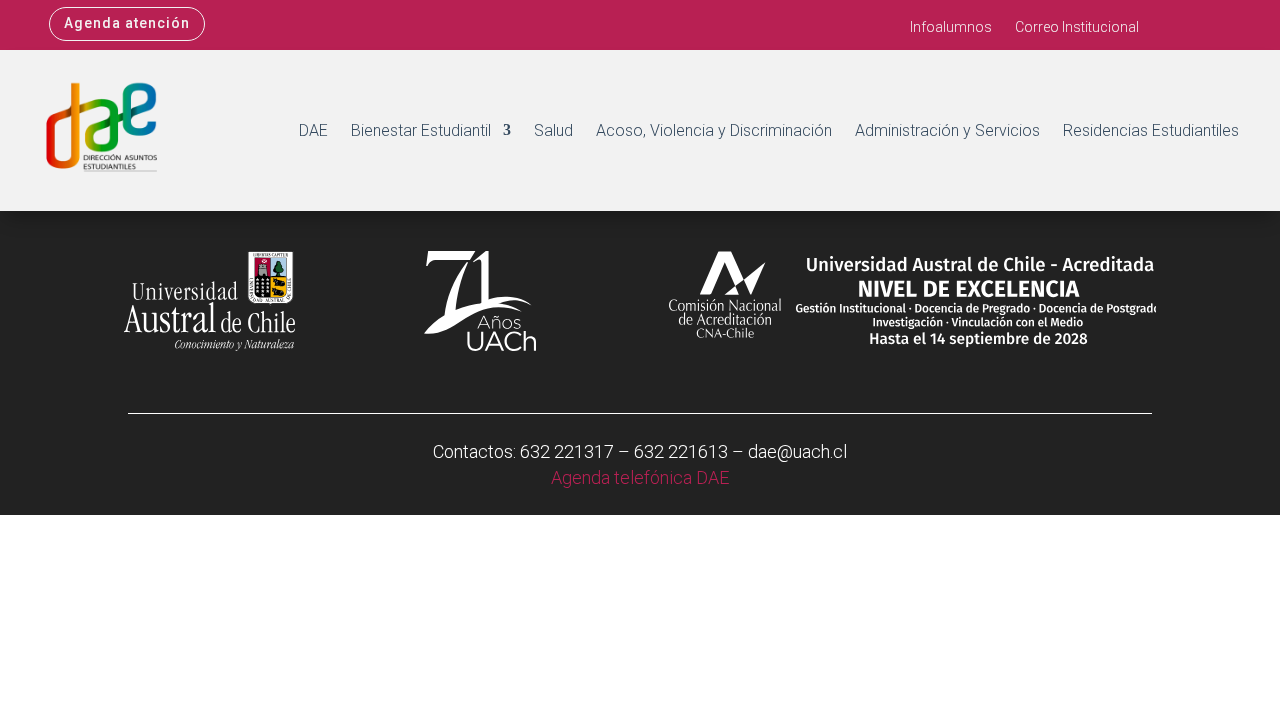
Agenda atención (127, 23)
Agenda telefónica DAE (640, 477)
